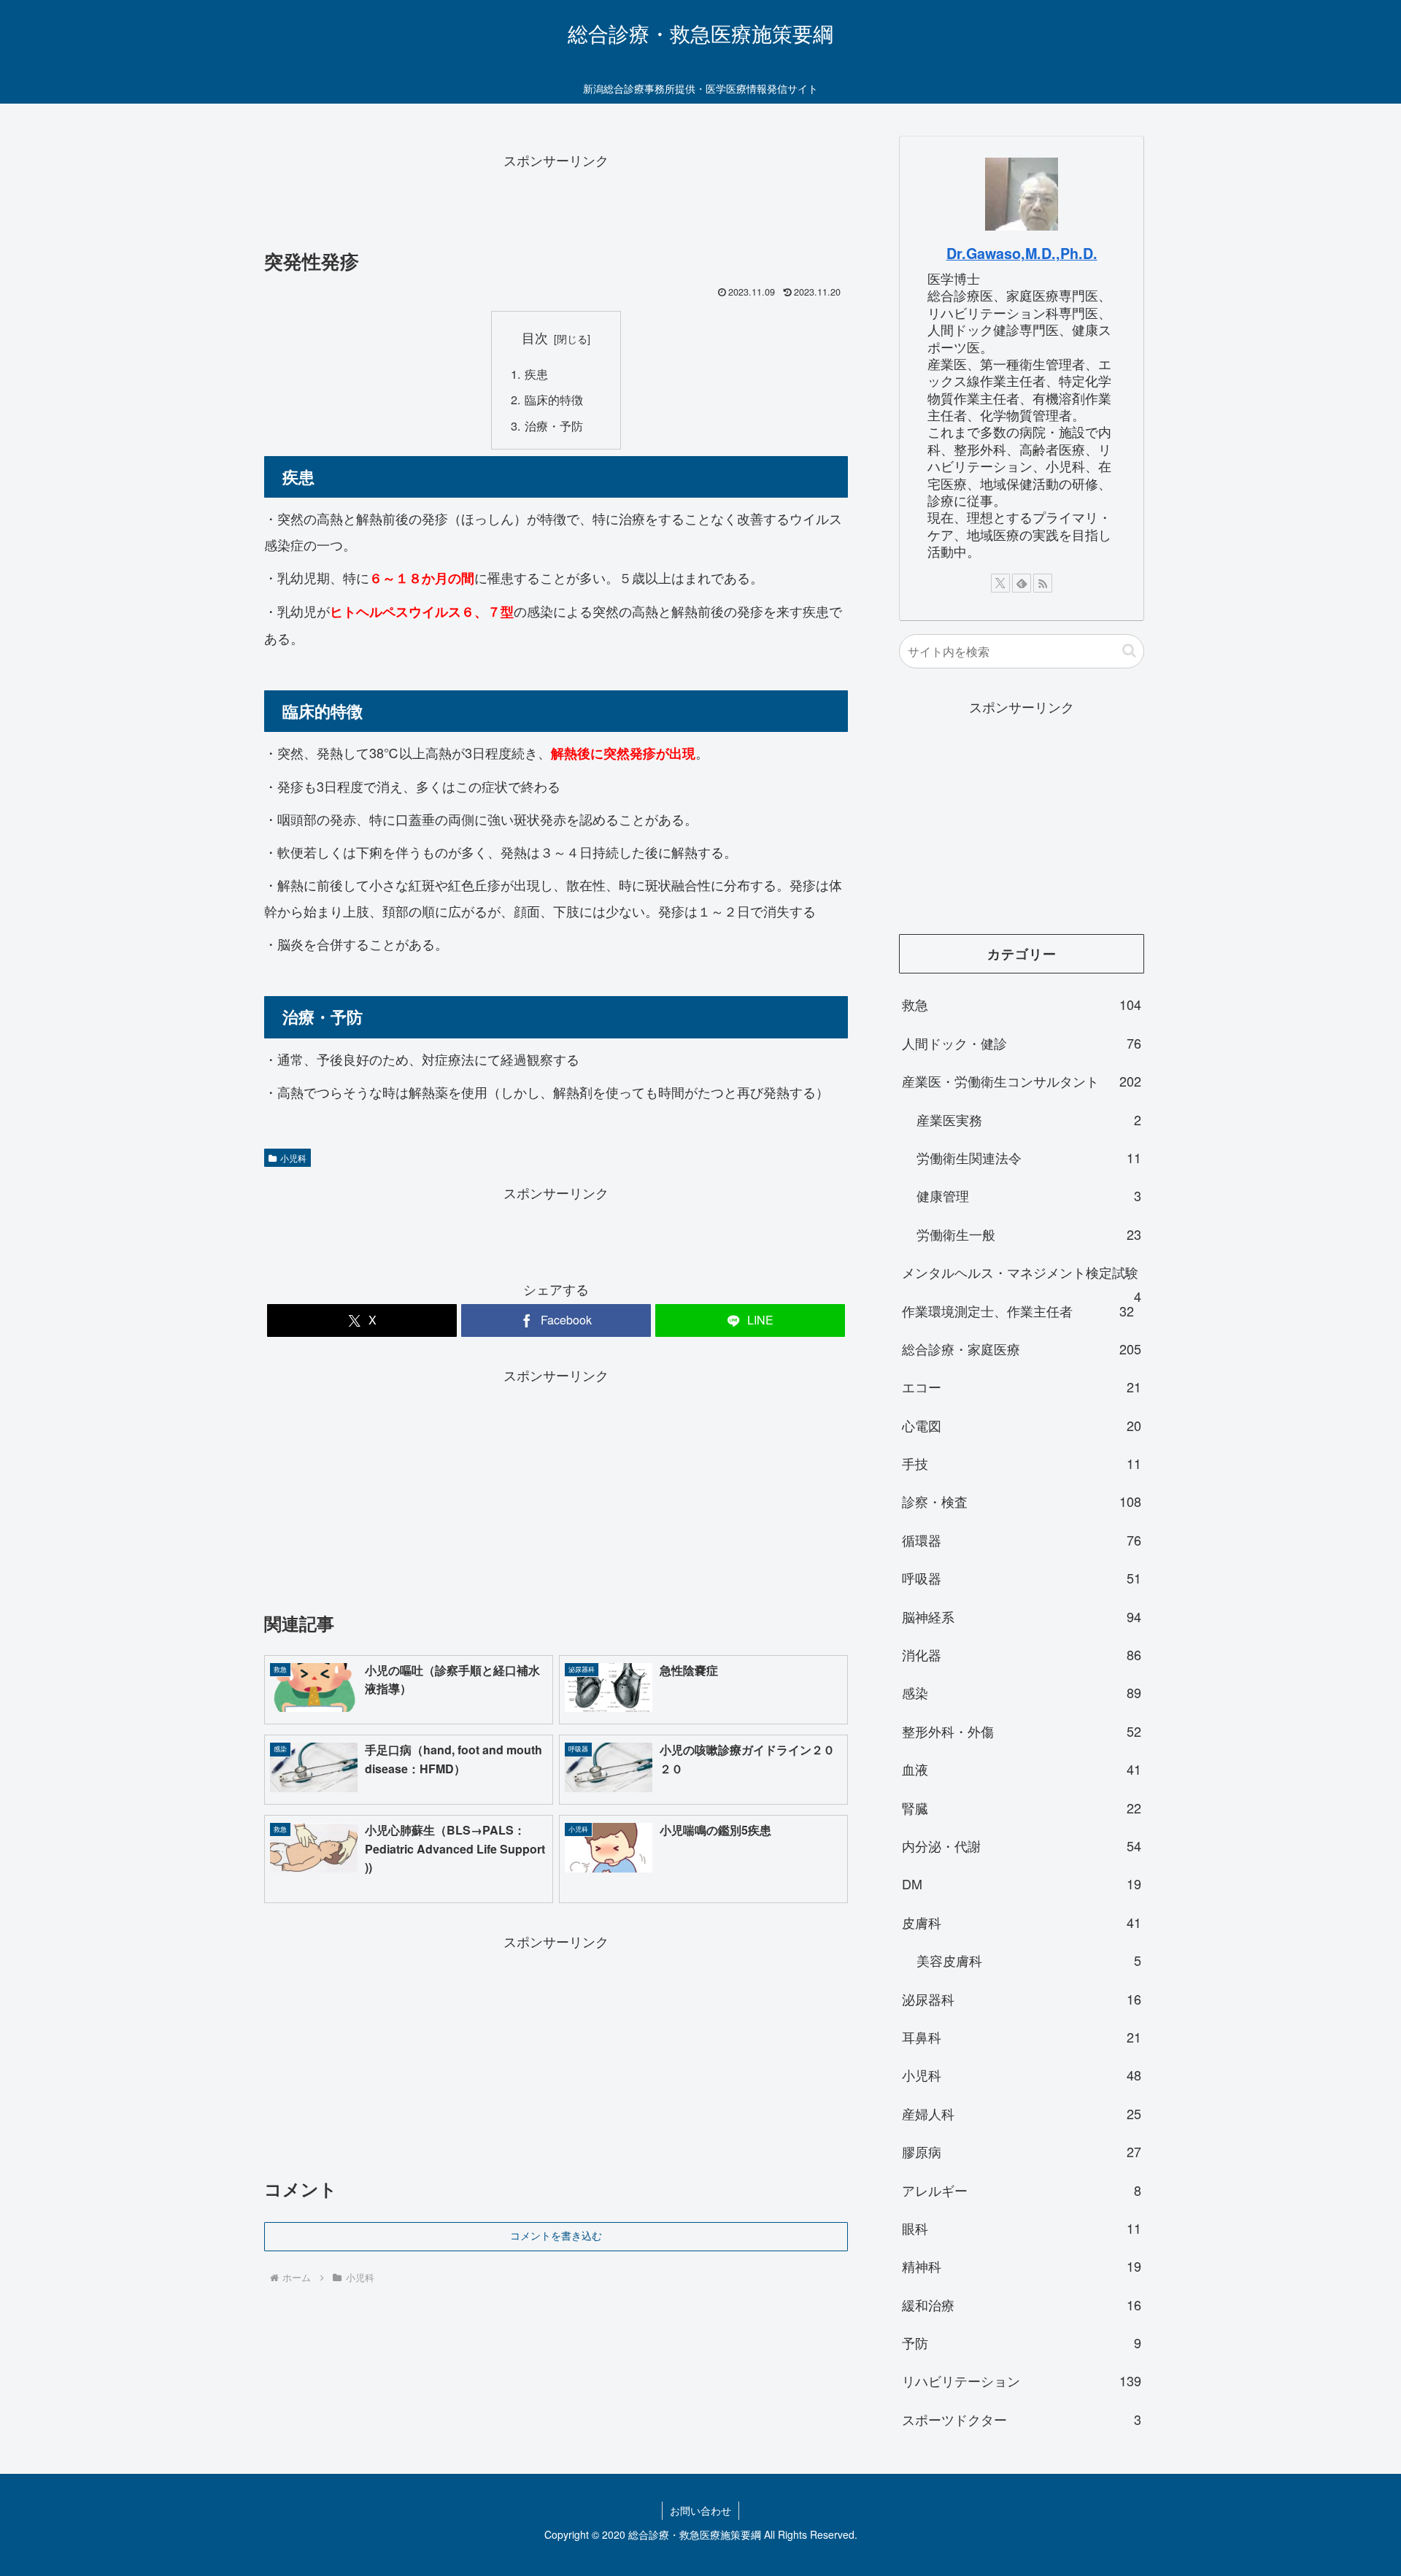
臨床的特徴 (554, 399)
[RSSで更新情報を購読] (1043, 583)
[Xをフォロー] (1000, 583)
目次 (535, 338)
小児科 (293, 1158)
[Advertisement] (556, 205)
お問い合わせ (700, 2510)
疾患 (536, 374)
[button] (1129, 651)
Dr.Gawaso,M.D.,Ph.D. (1022, 253)
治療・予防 (554, 425)
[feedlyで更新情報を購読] (1022, 583)
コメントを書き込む (556, 2236)
